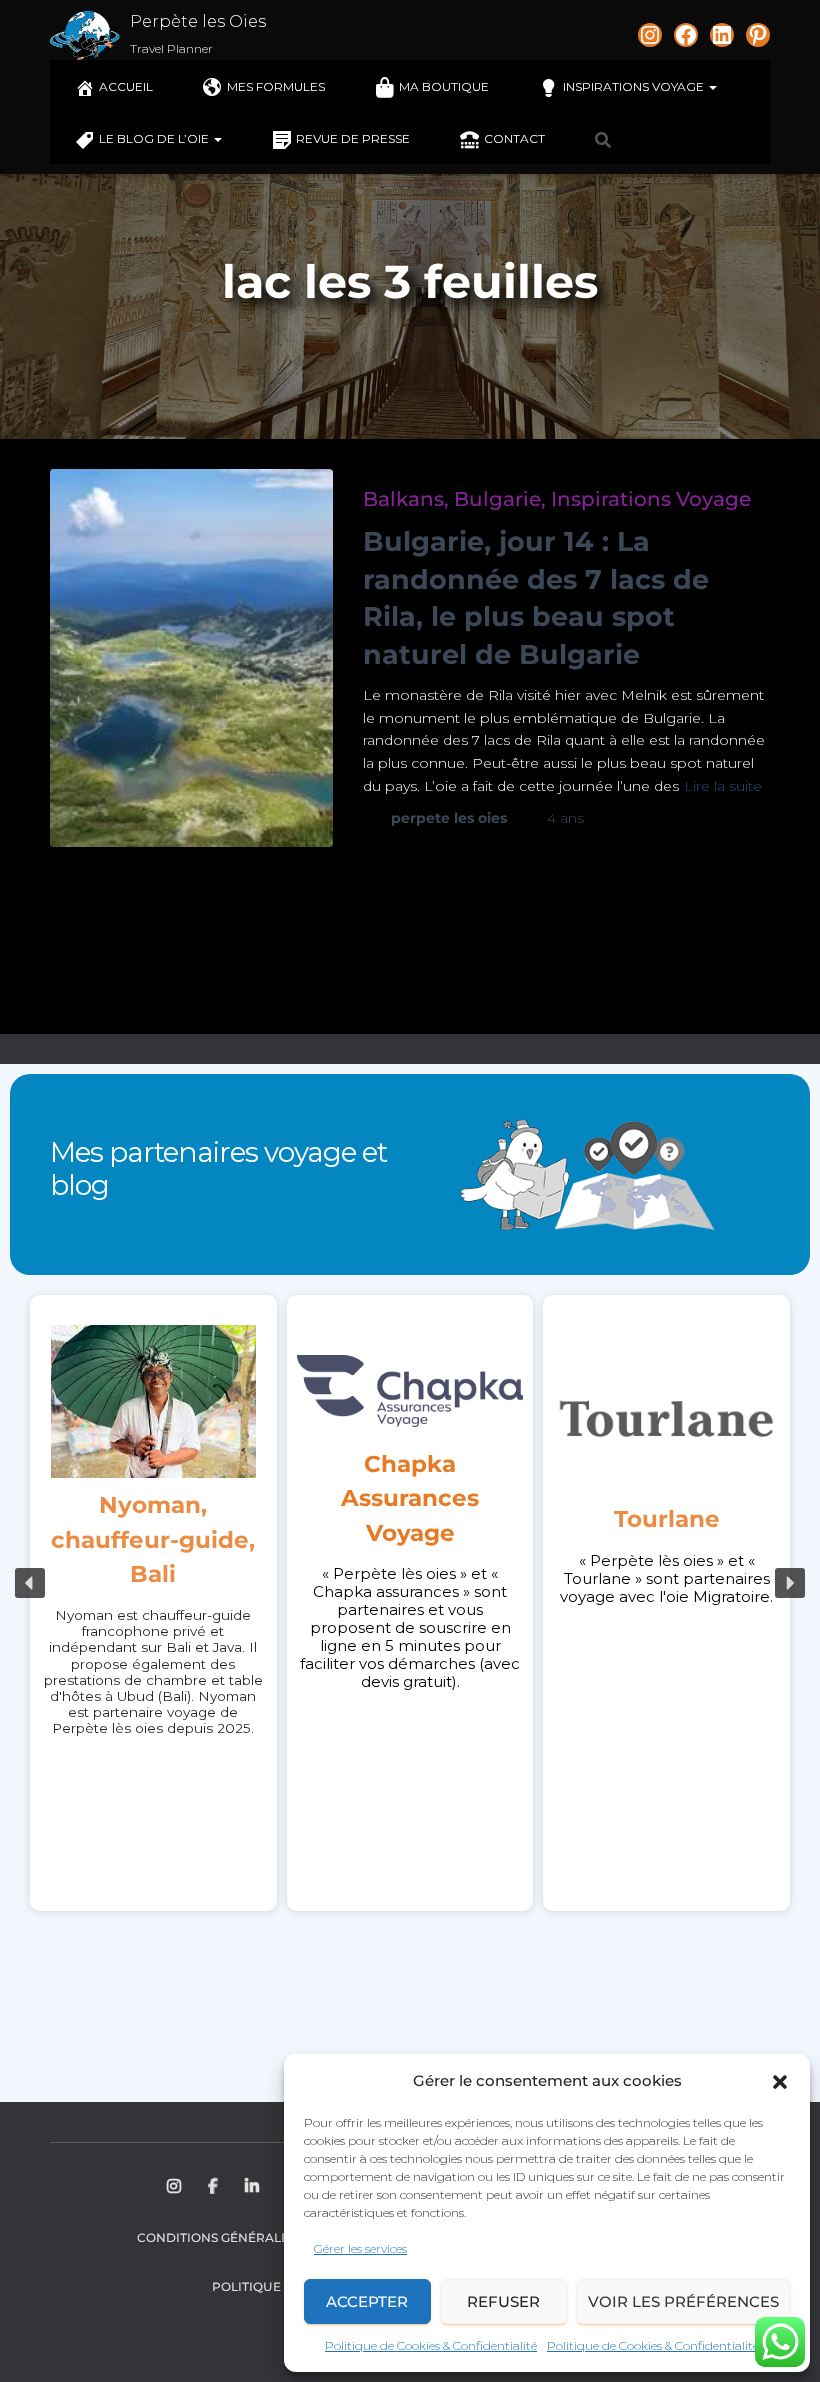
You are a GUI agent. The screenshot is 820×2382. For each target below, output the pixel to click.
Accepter (367, 2301)
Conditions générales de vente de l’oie (277, 2237)
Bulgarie (497, 499)
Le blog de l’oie (155, 138)
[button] (780, 2082)
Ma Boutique (444, 86)
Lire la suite (723, 786)
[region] (410, 1583)
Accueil (126, 86)
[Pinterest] (758, 35)
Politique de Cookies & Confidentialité (431, 2345)
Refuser (503, 2301)
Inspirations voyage (635, 86)
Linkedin (253, 2187)
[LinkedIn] (722, 35)
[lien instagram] (650, 35)
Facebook (214, 2187)
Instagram (175, 2187)
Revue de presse (353, 138)
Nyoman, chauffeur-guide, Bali (153, 1539)
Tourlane (667, 1519)
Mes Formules (276, 86)
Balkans (403, 499)
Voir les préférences (683, 2301)
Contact (514, 138)
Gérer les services (360, 2248)
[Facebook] (686, 35)
